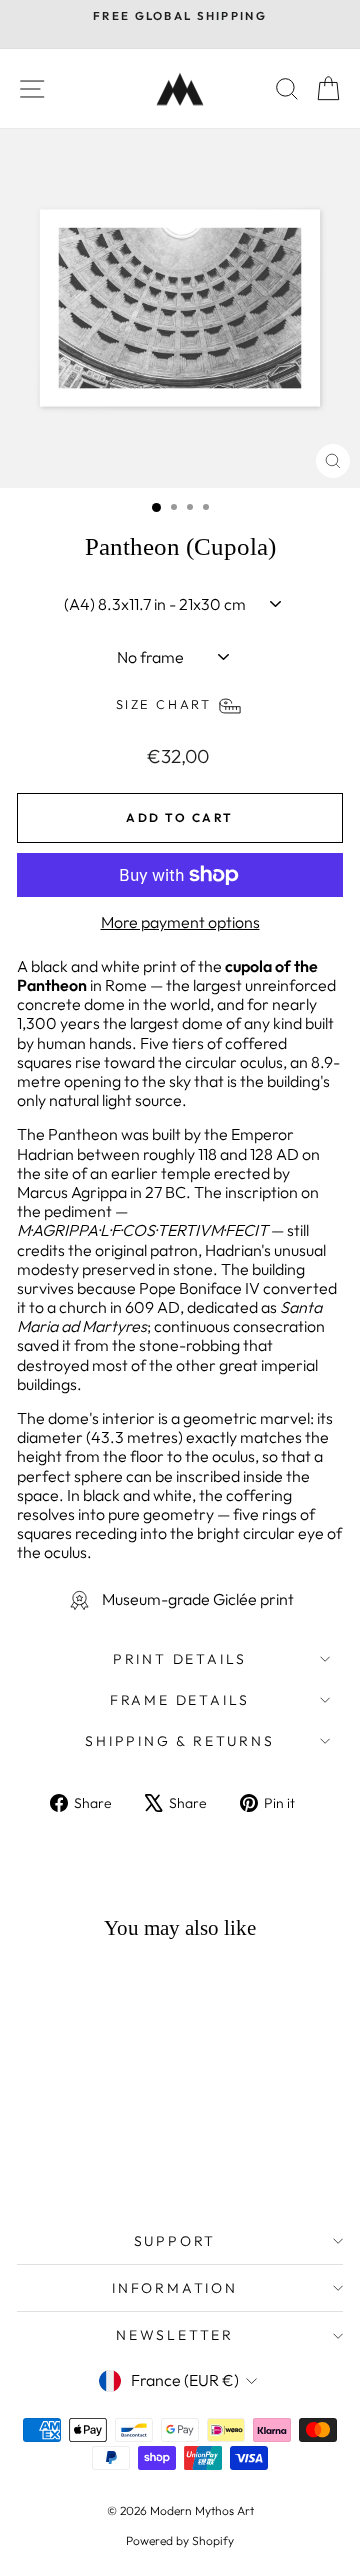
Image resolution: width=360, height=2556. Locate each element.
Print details (180, 1659)
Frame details (180, 1700)
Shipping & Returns (179, 1741)
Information (175, 2288)
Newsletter (175, 2335)
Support (175, 2241)
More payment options (180, 922)
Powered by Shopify (180, 2540)
